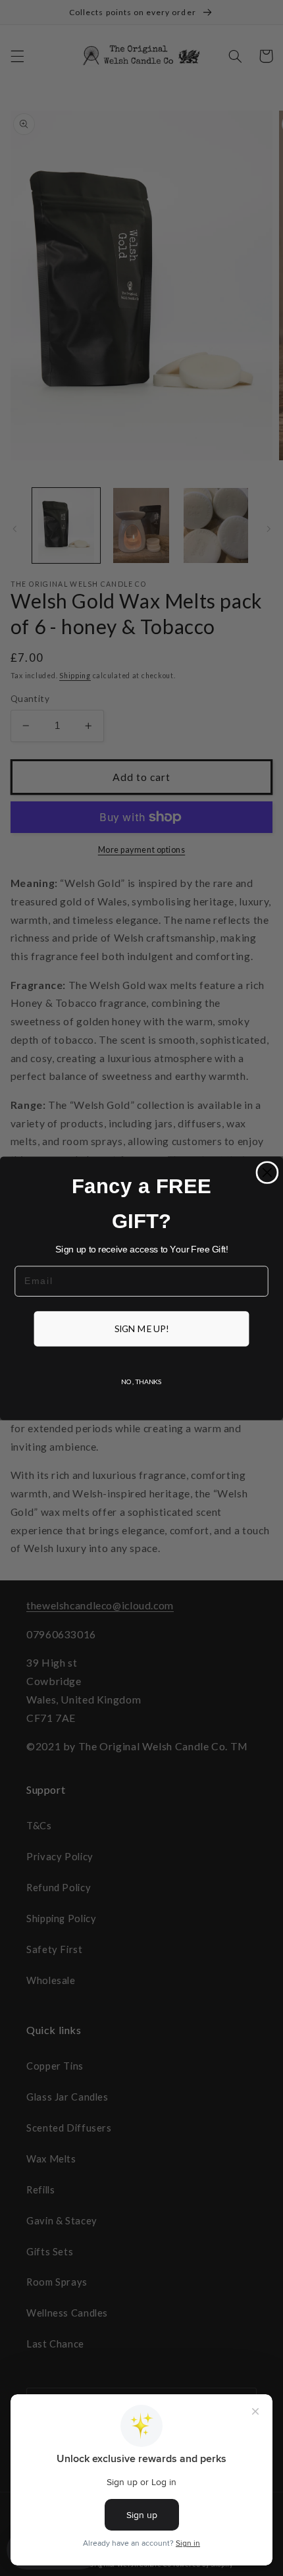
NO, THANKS (141, 1381)
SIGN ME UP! (142, 1328)
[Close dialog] (267, 1172)
